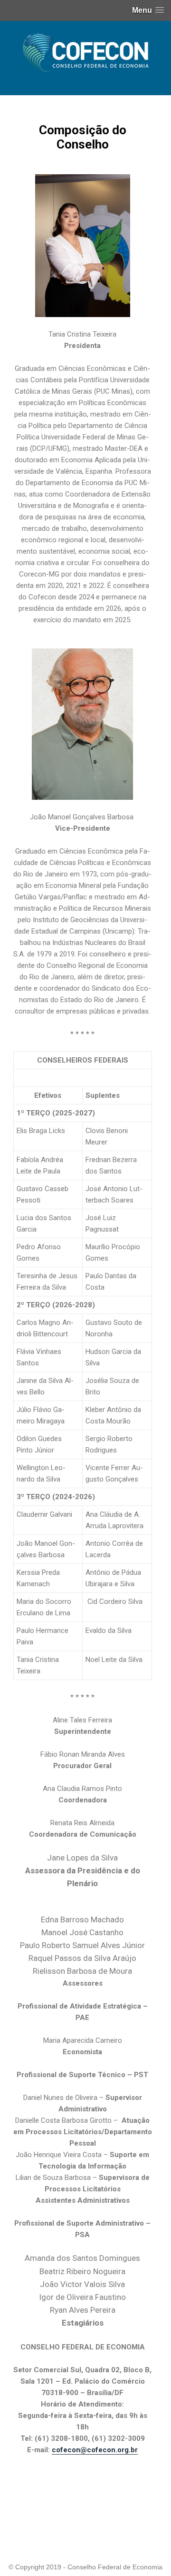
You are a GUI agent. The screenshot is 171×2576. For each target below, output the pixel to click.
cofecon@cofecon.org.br (95, 2450)
